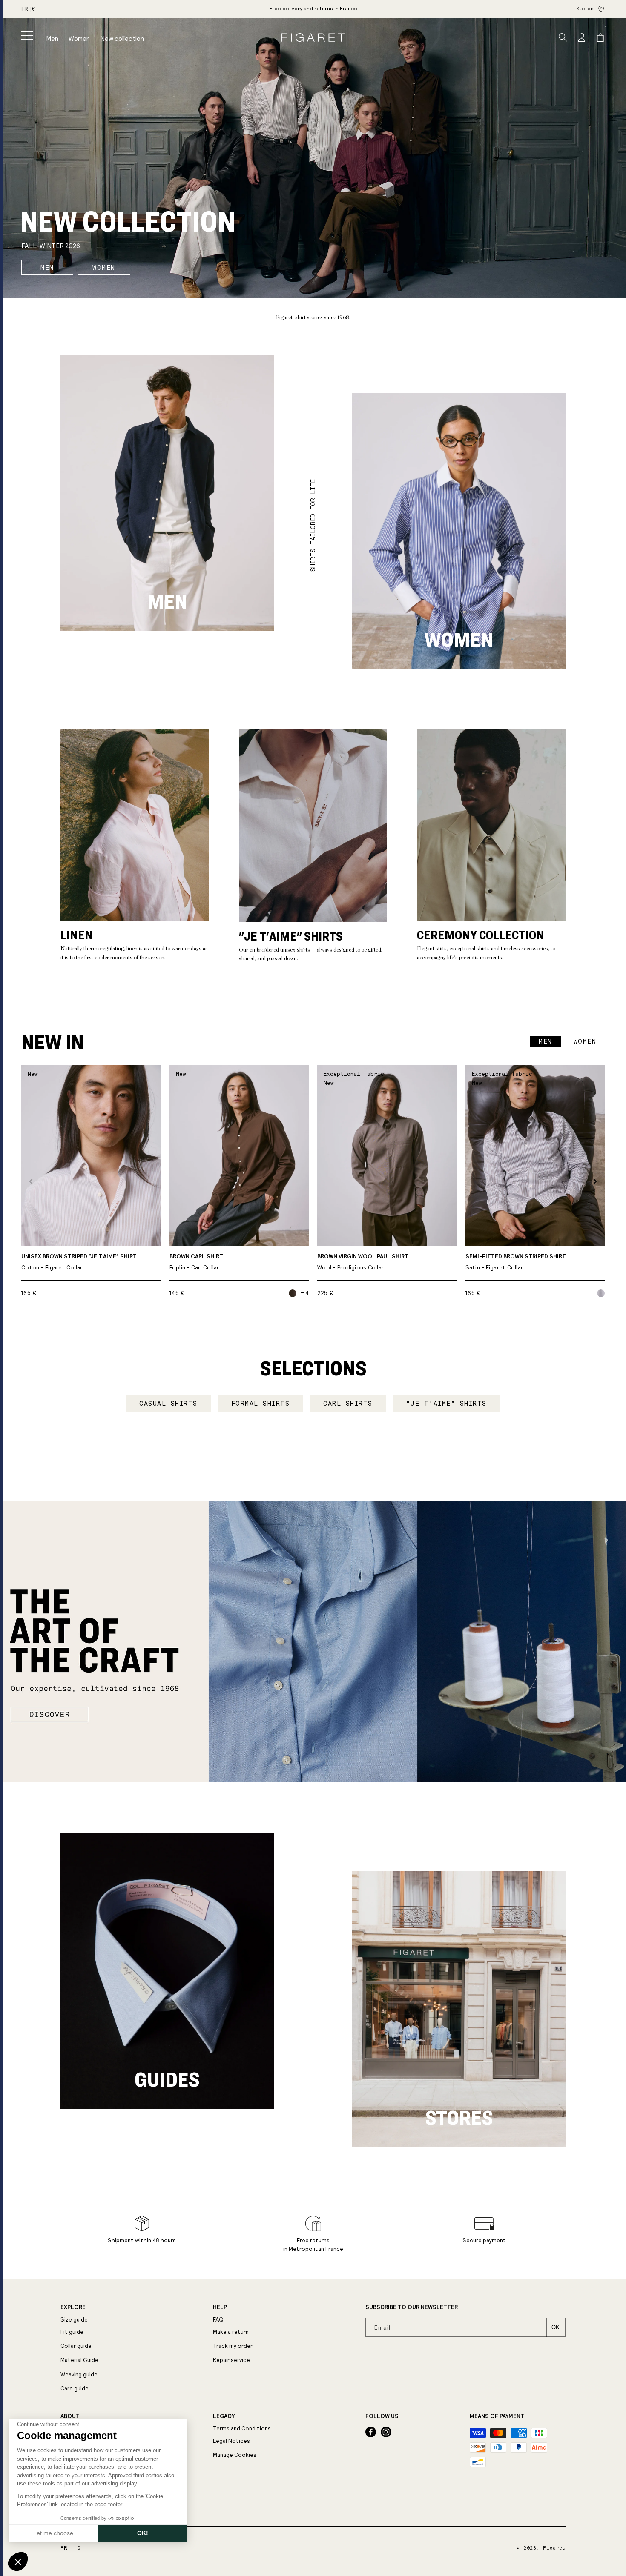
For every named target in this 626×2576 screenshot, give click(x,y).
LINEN (77, 935)
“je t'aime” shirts (447, 1404)
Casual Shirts (168, 1404)
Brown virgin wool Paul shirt (363, 1262)
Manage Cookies (235, 2455)
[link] (313, 9)
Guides (167, 2079)
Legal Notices (231, 2441)
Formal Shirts (261, 1404)
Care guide (75, 2389)
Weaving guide (79, 2374)
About (70, 2416)
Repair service (231, 2360)
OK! (143, 2533)
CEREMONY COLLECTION (481, 935)
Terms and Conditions (242, 2429)
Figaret (554, 2548)
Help (220, 2307)
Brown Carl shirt (196, 1262)
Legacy (224, 2416)
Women (104, 268)
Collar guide (76, 2346)
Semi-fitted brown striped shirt (516, 1262)
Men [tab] (546, 1041)
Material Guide (79, 2360)
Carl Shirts (348, 1404)
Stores (585, 9)
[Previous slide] (31, 1181)
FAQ (218, 2320)
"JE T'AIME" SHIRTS (291, 936)
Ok (556, 2327)
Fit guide (72, 2332)
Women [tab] (585, 1041)
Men (47, 268)
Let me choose (53, 2533)
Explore (73, 2307)
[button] (27, 36)
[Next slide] (595, 1181)
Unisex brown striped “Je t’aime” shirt (79, 1262)
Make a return (231, 2332)
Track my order (233, 2346)
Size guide (74, 2320)
